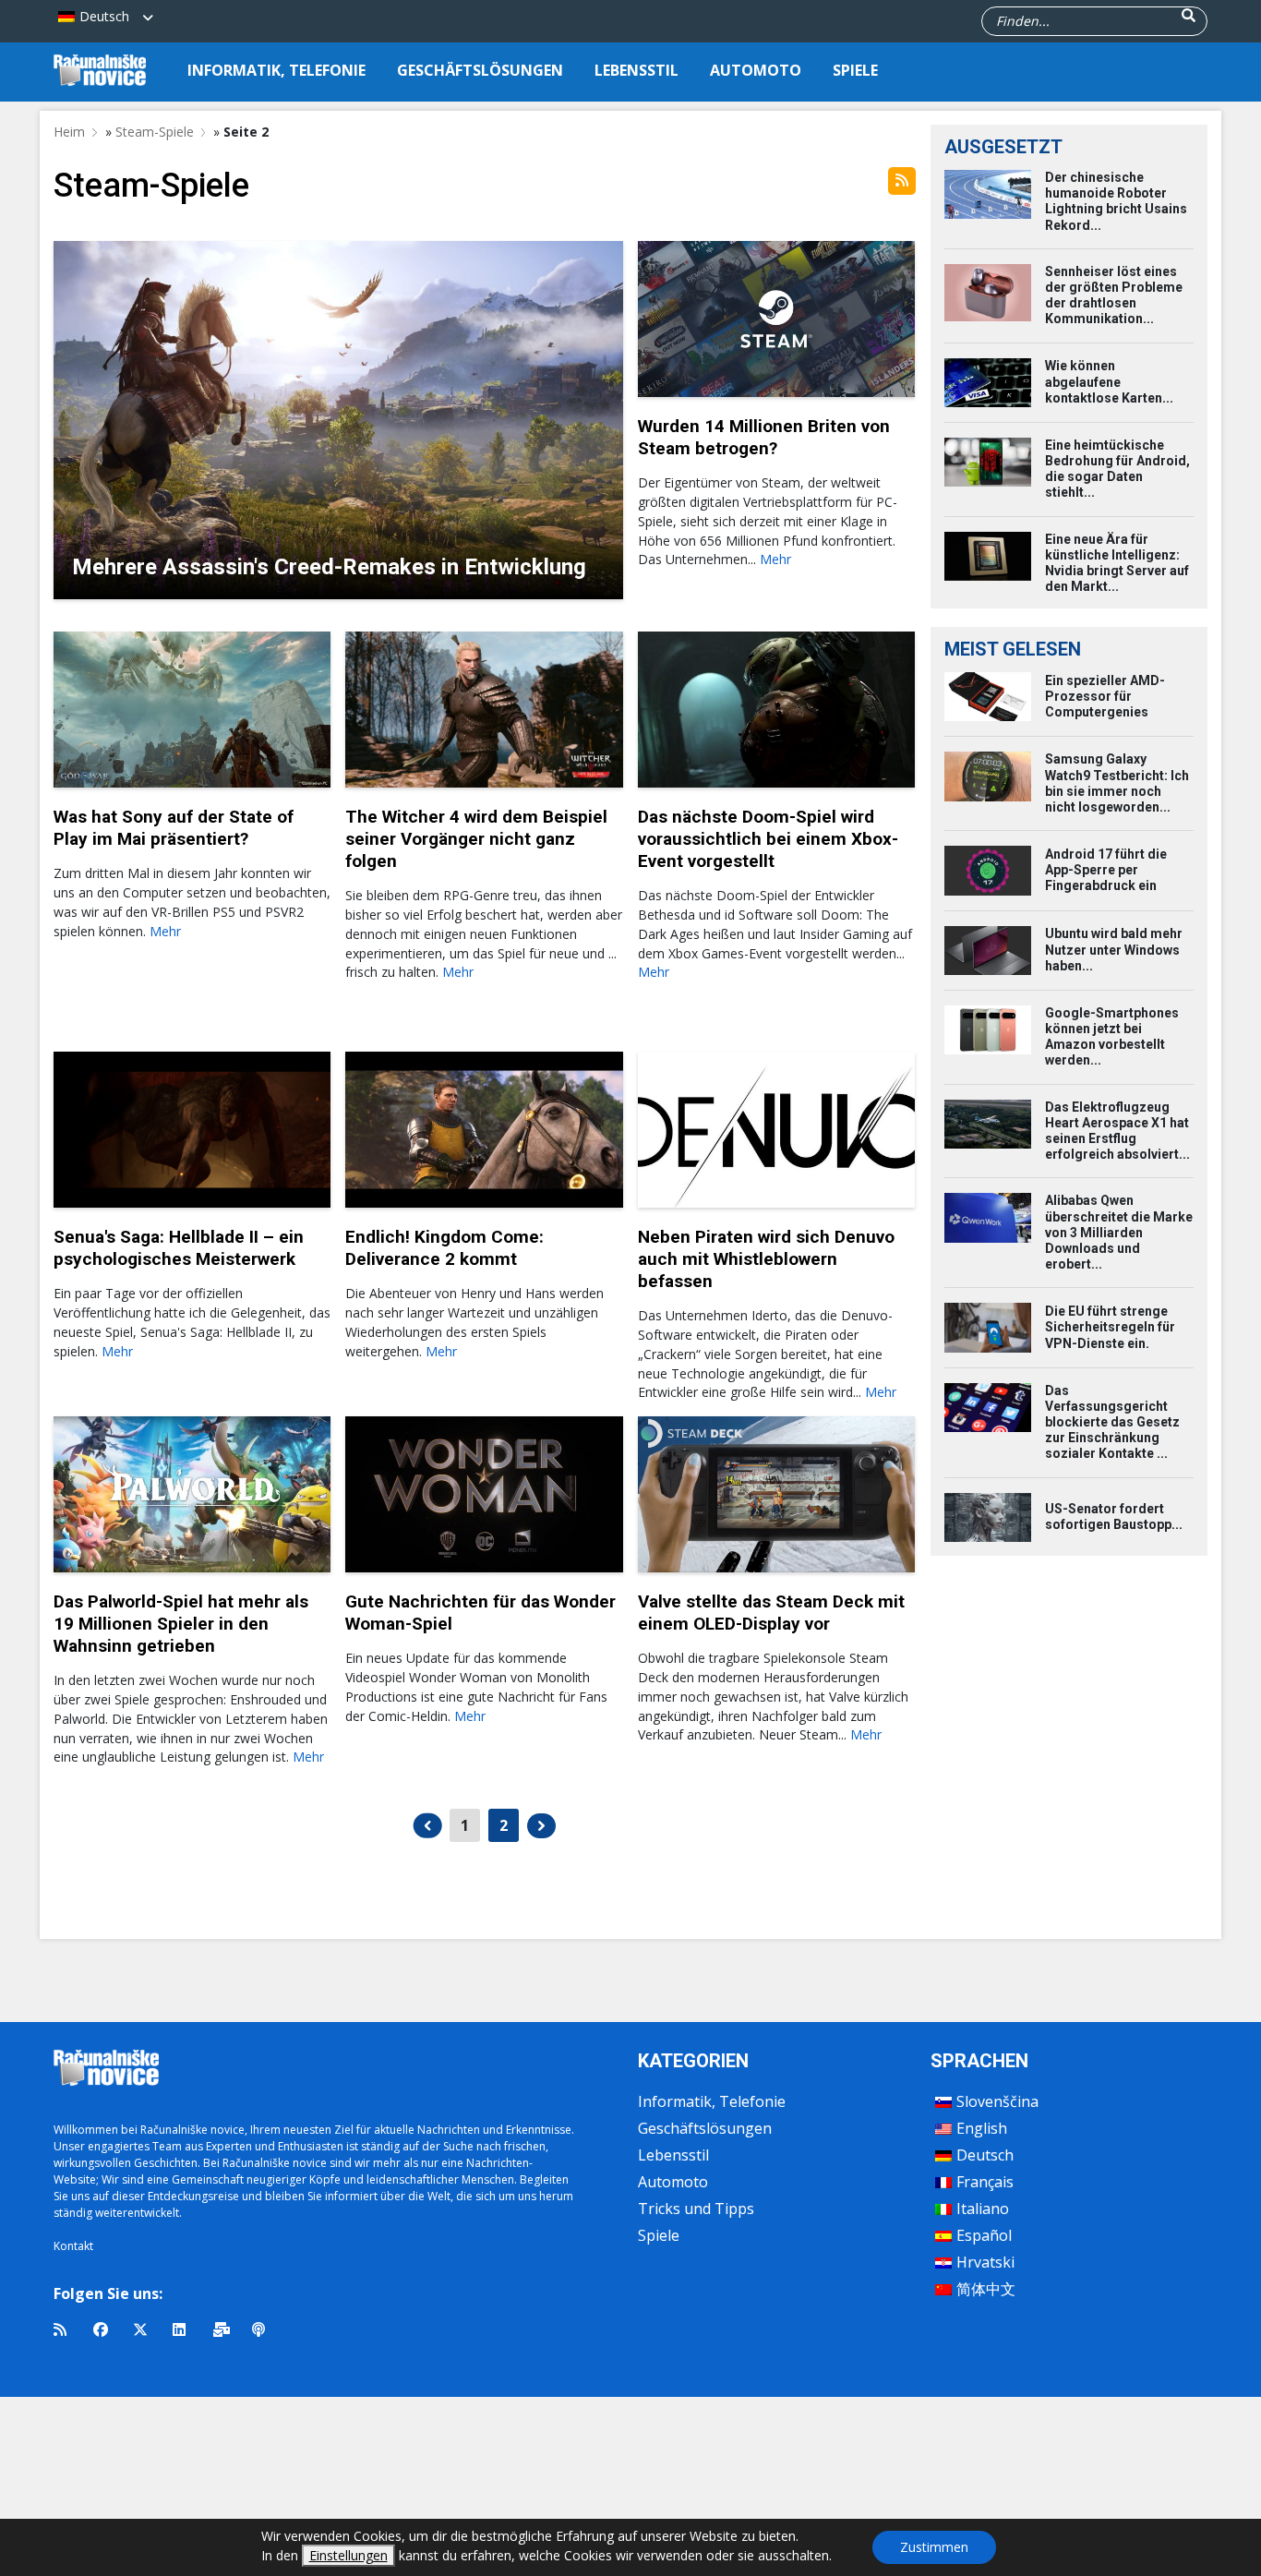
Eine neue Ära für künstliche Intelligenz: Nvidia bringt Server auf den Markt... (1117, 563)
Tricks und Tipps (696, 2209)
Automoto (756, 70)
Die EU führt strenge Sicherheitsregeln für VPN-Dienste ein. (1110, 1327)
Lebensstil (637, 70)
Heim (69, 132)
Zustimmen (934, 2547)
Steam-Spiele (155, 132)
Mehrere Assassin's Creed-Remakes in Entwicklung (329, 567)
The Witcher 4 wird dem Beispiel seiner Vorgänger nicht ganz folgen (476, 839)
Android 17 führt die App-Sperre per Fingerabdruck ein (1106, 870)
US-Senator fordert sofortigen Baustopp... (1114, 1517)
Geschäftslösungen (480, 70)
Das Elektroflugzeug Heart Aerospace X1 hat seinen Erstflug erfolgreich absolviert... (1117, 1131)
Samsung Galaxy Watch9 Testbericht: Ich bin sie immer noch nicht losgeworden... (1117, 783)
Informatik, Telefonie (276, 70)
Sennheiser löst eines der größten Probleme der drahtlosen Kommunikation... (1114, 295)
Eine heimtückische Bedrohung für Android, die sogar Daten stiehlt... (1117, 469)
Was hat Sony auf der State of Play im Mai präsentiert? (174, 828)
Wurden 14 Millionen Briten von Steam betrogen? (764, 437)
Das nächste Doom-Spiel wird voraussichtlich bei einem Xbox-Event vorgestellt (768, 839)
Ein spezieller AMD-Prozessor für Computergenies (1105, 696)
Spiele (855, 70)
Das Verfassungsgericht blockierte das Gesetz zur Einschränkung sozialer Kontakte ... (1112, 1422)
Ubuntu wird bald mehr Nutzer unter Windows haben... (1114, 949)
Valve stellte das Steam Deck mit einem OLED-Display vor (771, 1613)
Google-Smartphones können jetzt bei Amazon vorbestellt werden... (1112, 1037)
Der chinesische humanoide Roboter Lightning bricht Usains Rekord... (1116, 201)
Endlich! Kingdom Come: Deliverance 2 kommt (444, 1248)
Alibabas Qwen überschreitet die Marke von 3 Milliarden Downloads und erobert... (1119, 1232)
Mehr (775, 559)
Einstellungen (348, 2555)
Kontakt (73, 2246)
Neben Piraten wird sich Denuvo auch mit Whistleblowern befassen (766, 1259)
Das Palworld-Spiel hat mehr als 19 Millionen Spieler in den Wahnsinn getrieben (181, 1624)
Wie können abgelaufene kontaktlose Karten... (1109, 381)
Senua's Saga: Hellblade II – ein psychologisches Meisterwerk (179, 1248)
